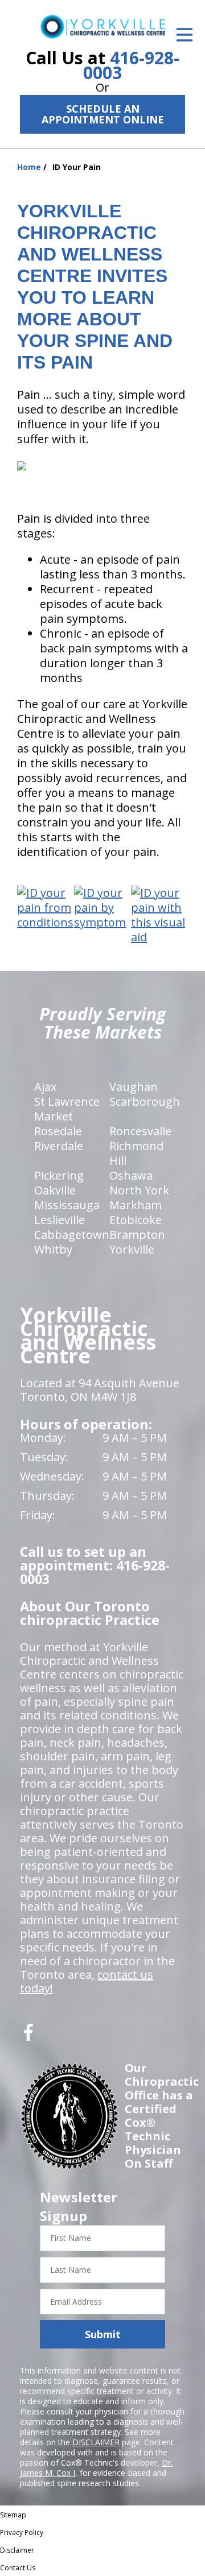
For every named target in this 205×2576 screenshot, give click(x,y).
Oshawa (131, 1175)
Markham (136, 1205)
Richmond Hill (136, 1153)
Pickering (59, 1175)
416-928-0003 (131, 65)
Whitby (53, 1249)
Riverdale (59, 1146)
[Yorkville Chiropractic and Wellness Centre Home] (102, 26)
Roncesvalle (140, 1131)
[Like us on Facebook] (28, 2037)
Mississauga (67, 1205)
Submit (103, 2334)
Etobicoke (136, 1220)
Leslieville (60, 1220)
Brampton (137, 1235)
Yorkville (132, 1249)
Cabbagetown (72, 1235)
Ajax (45, 1087)
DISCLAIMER (96, 2442)
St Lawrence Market (67, 1109)
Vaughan (134, 1087)
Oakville (55, 1190)
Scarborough (145, 1101)
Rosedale (58, 1131)
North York (139, 1190)
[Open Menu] (184, 35)
